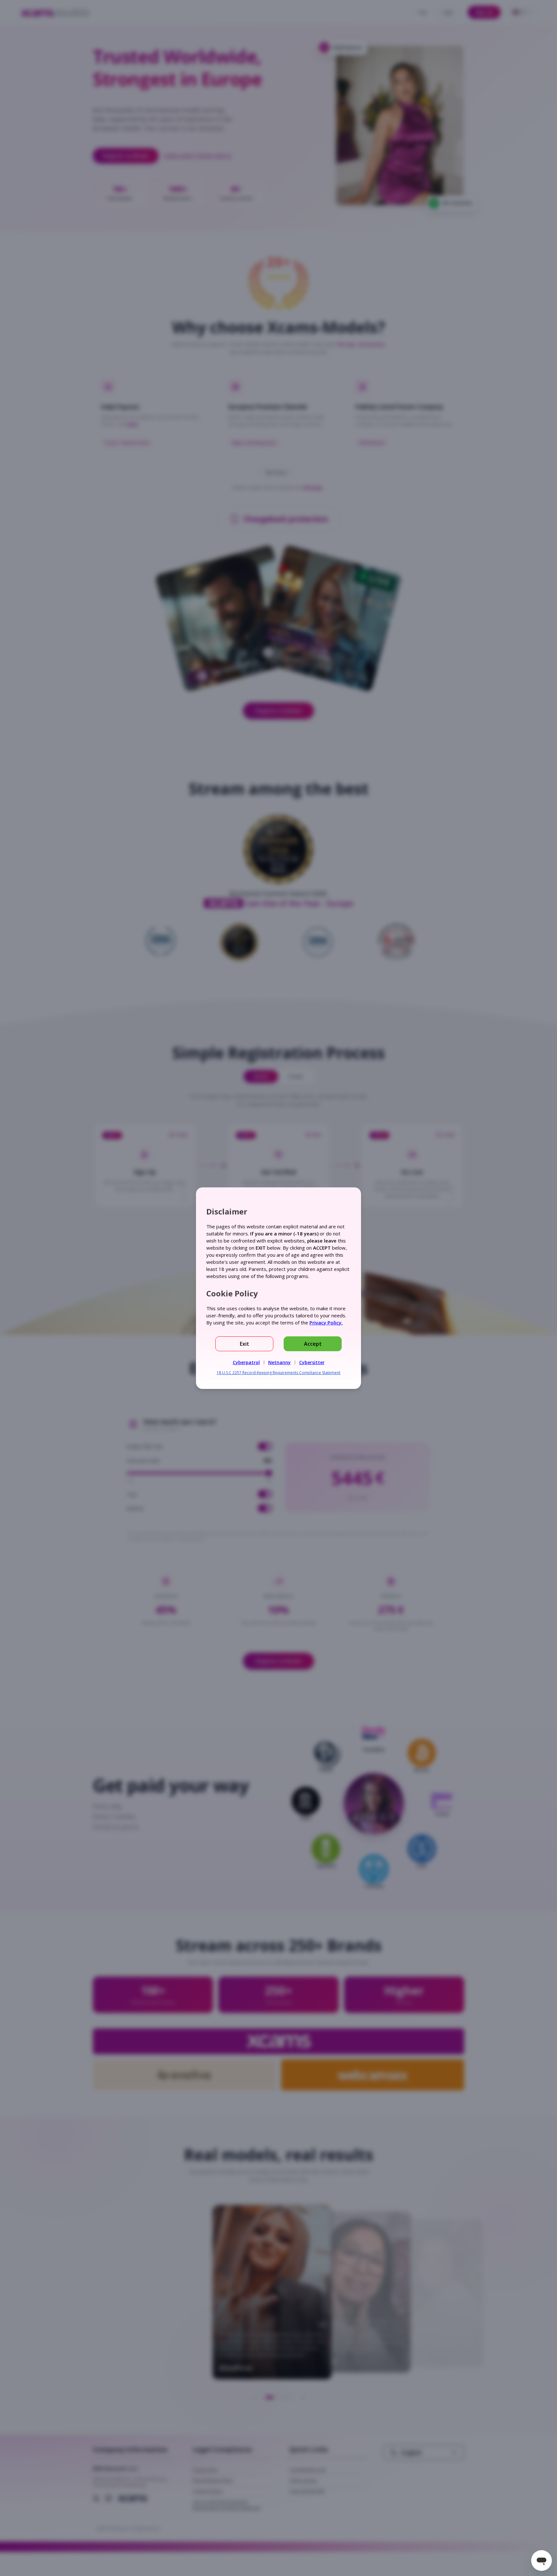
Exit (244, 1344)
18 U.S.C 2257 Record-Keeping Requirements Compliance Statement (278, 1373)
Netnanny (279, 1362)
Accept (313, 1344)
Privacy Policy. (326, 1323)
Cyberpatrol (246, 1362)
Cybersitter (312, 1362)
